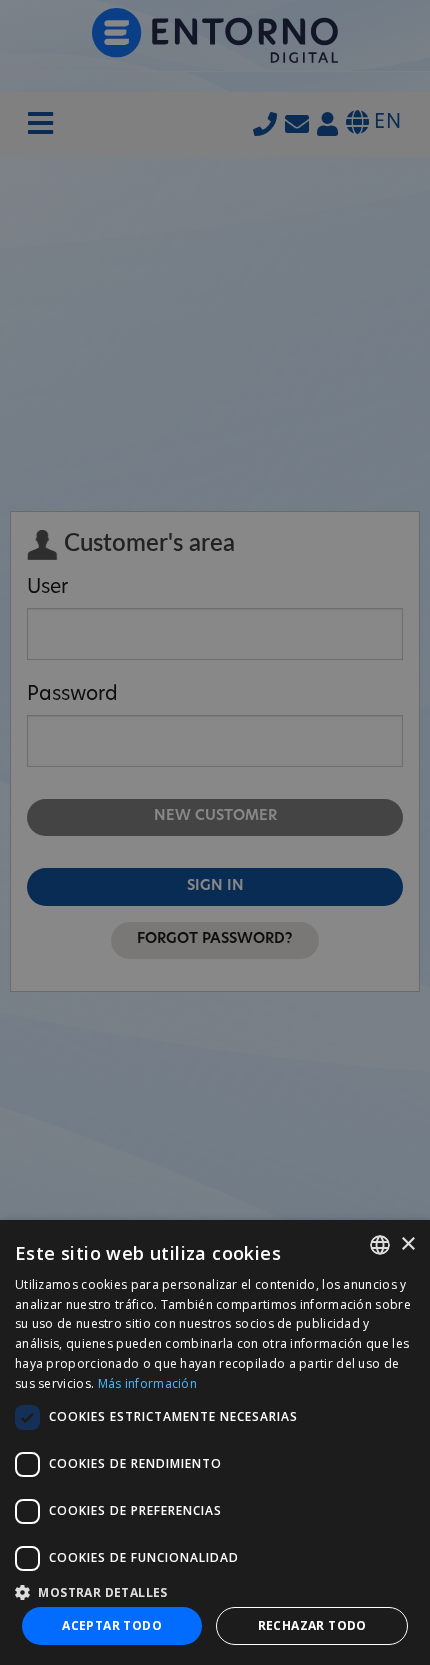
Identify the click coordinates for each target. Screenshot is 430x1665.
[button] (215, 1590)
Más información (148, 1383)
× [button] (407, 1244)
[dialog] (215, 1442)
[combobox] (380, 1245)
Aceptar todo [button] (112, 1625)
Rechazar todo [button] (312, 1625)
